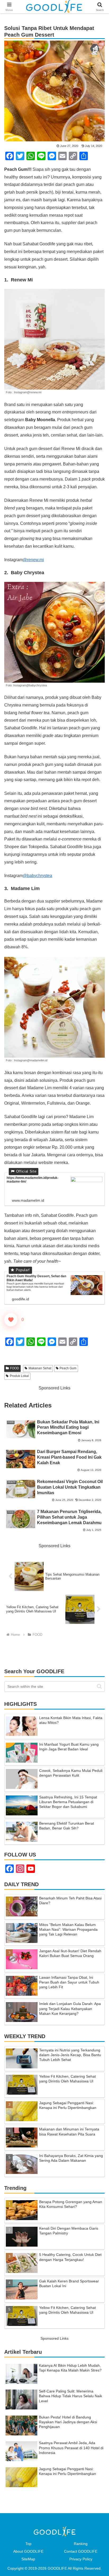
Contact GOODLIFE (81, 2551)
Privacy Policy (81, 2559)
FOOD (15, 1368)
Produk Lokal (19, 1376)
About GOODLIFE (28, 2551)
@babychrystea (37, 876)
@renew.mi (33, 560)
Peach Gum (68, 1368)
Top (28, 2544)
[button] (99, 1686)
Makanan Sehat (40, 1368)
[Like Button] (11, 1320)
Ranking (81, 2544)
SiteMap (28, 2559)
